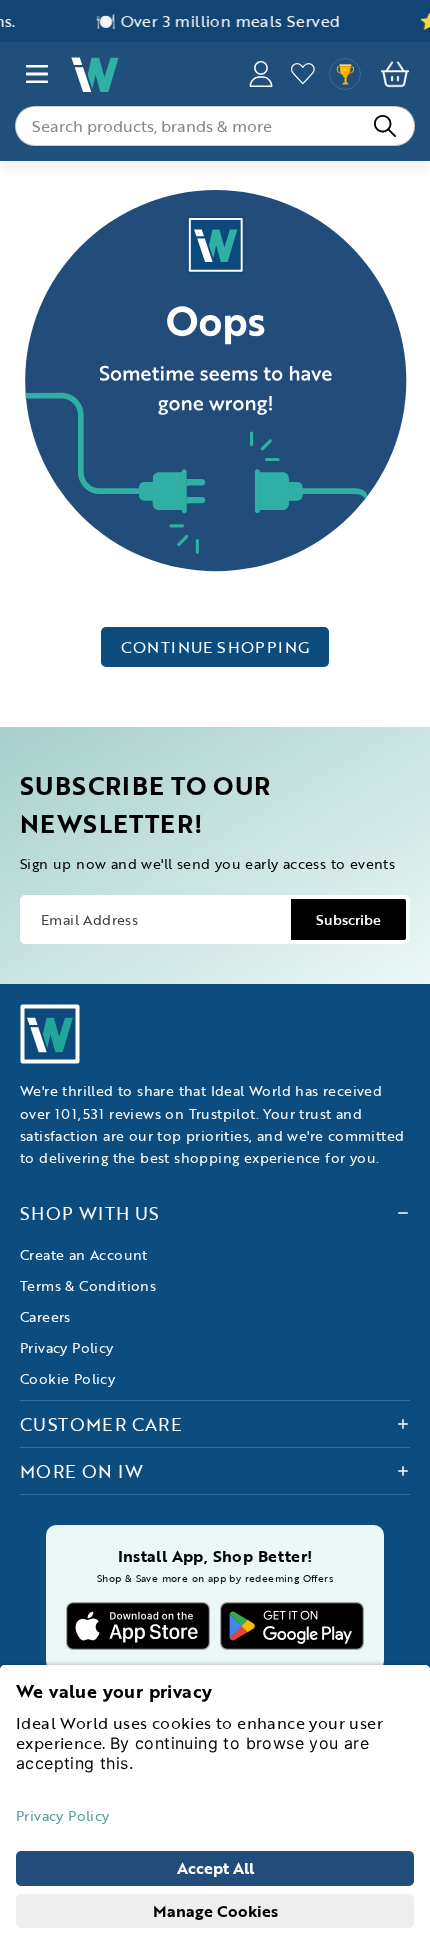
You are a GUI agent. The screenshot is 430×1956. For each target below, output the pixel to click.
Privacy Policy (67, 1347)
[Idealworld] (149, 74)
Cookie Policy (67, 1378)
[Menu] (37, 74)
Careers (45, 1316)
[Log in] (303, 74)
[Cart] (395, 74)
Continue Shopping (215, 647)
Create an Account (84, 1254)
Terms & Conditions (88, 1285)
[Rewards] (345, 74)
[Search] (385, 126)
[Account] (261, 74)
